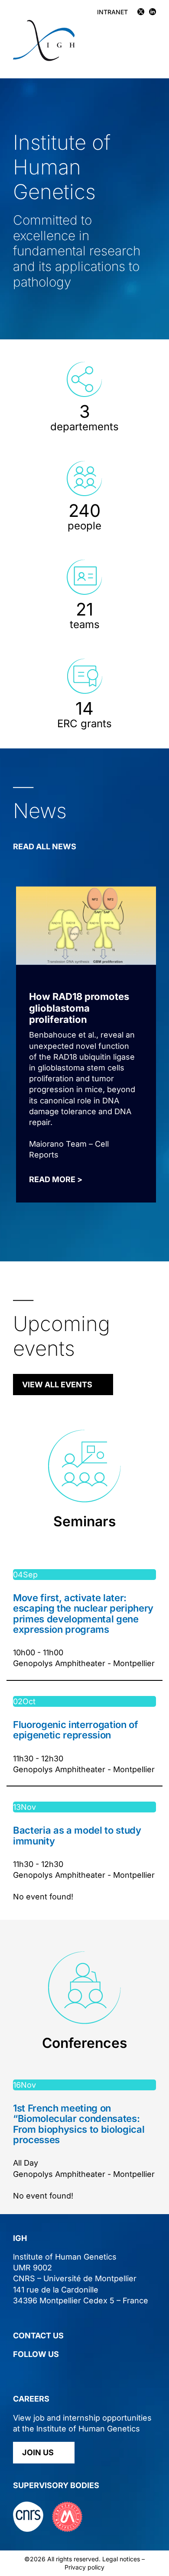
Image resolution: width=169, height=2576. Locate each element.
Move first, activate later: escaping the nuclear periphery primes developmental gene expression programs (83, 1614)
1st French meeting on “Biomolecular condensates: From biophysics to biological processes (79, 2124)
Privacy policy (84, 2567)
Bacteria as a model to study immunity (77, 1835)
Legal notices (121, 2559)
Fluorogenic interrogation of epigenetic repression (76, 1730)
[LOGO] (44, 24)
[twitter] (17, 2372)
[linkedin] (33, 2372)
